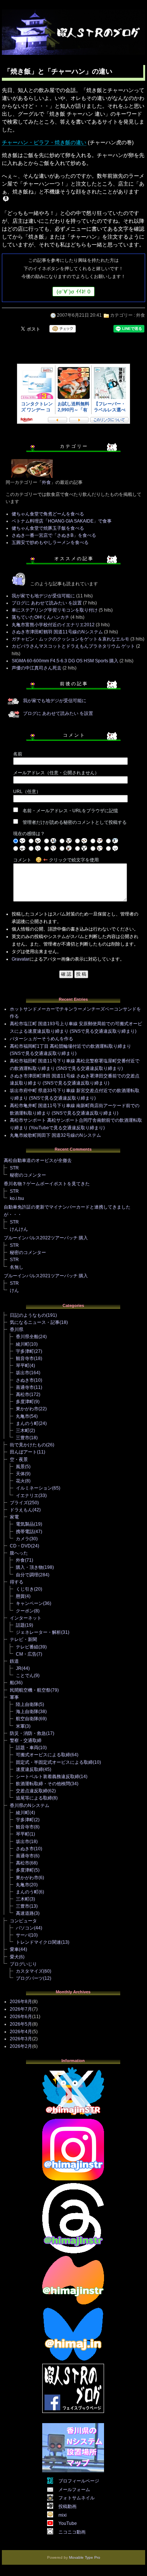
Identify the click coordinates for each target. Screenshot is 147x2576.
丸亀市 (23, 1416)
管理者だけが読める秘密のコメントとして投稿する (75, 822)
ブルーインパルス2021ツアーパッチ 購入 (46, 1276)
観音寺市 (25, 1358)
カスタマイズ (29, 1971)
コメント (22, 860)
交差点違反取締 (32, 1791)
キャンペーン (29, 1603)
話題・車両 (27, 1748)
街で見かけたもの (28, 1445)
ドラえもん (21, 1510)
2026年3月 (21, 2039)
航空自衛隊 (27, 1719)
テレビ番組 (27, 1647)
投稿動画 (67, 2507)
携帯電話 (25, 1532)
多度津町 (25, 1402)
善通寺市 (25, 1387)
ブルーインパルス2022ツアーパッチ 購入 (46, 1238)
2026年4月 (21, 2032)
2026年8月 (21, 2002)
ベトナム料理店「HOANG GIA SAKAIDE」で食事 (62, 521)
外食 (141, 315)
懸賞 (20, 1596)
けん (14, 1290)
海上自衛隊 (27, 1712)
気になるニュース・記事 (35, 1322)
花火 (20, 1481)
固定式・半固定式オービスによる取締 (54, 1762)
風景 (20, 1467)
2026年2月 (21, 2046)
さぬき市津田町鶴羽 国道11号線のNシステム (57, 632)
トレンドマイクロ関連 (38, 1942)
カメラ (23, 1539)
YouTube (68, 2523)
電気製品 (25, 1524)
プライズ (19, 1503)
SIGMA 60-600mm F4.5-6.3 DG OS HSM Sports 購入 (65, 661)
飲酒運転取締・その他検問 (43, 1784)
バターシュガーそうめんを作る (41, 1039)
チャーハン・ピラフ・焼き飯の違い (44, 142)
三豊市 (23, 1438)
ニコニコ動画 (72, 2532)
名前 (18, 754)
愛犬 (14, 1957)
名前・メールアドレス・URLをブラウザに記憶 (70, 811)
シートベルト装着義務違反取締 (47, 1777)
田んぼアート (23, 1452)
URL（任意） (27, 792)
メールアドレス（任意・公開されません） (56, 773)
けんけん (19, 1229)
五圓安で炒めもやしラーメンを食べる (50, 542)
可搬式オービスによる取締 (43, 1755)
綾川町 (23, 1344)
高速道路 (25, 1913)
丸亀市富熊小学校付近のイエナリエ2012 (53, 625)
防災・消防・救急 (28, 1733)
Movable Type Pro (85, 2557)
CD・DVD (20, 1546)
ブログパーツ (29, 1978)
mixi (63, 2515)
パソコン (25, 1928)
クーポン (25, 1611)
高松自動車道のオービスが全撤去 (38, 1160)
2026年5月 (21, 2024)
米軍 (20, 1726)
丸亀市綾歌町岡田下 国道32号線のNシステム (55, 1135)
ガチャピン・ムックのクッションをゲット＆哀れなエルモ (70, 639)
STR (14, 1168)
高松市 (23, 1395)
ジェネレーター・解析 (38, 1632)
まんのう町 (27, 1423)
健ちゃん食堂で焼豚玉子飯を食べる (48, 528)
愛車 (14, 1949)
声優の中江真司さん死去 (37, 668)
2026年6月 (21, 2017)
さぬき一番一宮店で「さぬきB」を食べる (54, 535)
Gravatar (21, 959)
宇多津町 (25, 1351)
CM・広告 (26, 1654)
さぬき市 (25, 1380)
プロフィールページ (79, 2481)
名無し (17, 1267)
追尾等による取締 (34, 1798)
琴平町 (23, 1366)
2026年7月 (21, 2009)
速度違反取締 (29, 1769)
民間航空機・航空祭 (30, 1690)
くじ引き (25, 1589)
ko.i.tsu (17, 1198)
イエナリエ (27, 1496)
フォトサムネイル (77, 2498)
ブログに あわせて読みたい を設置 (47, 603)
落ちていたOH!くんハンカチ (41, 617)
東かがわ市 (27, 1409)
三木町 (23, 1431)
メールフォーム (74, 2490)
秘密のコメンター (28, 1175)
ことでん (25, 1676)
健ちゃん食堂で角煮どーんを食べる (48, 514)
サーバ (23, 1935)
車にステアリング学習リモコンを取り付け (55, 610)
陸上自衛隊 (27, 1704)
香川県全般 (27, 1337)
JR (19, 1668)
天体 (20, 1474)
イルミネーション (34, 1488)
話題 (20, 1625)
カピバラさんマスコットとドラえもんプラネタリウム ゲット (73, 646)
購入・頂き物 (29, 1567)
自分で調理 (27, 1575)
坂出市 (23, 1373)
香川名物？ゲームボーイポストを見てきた (47, 1184)
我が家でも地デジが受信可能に (43, 596)
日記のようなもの (28, 1315)
